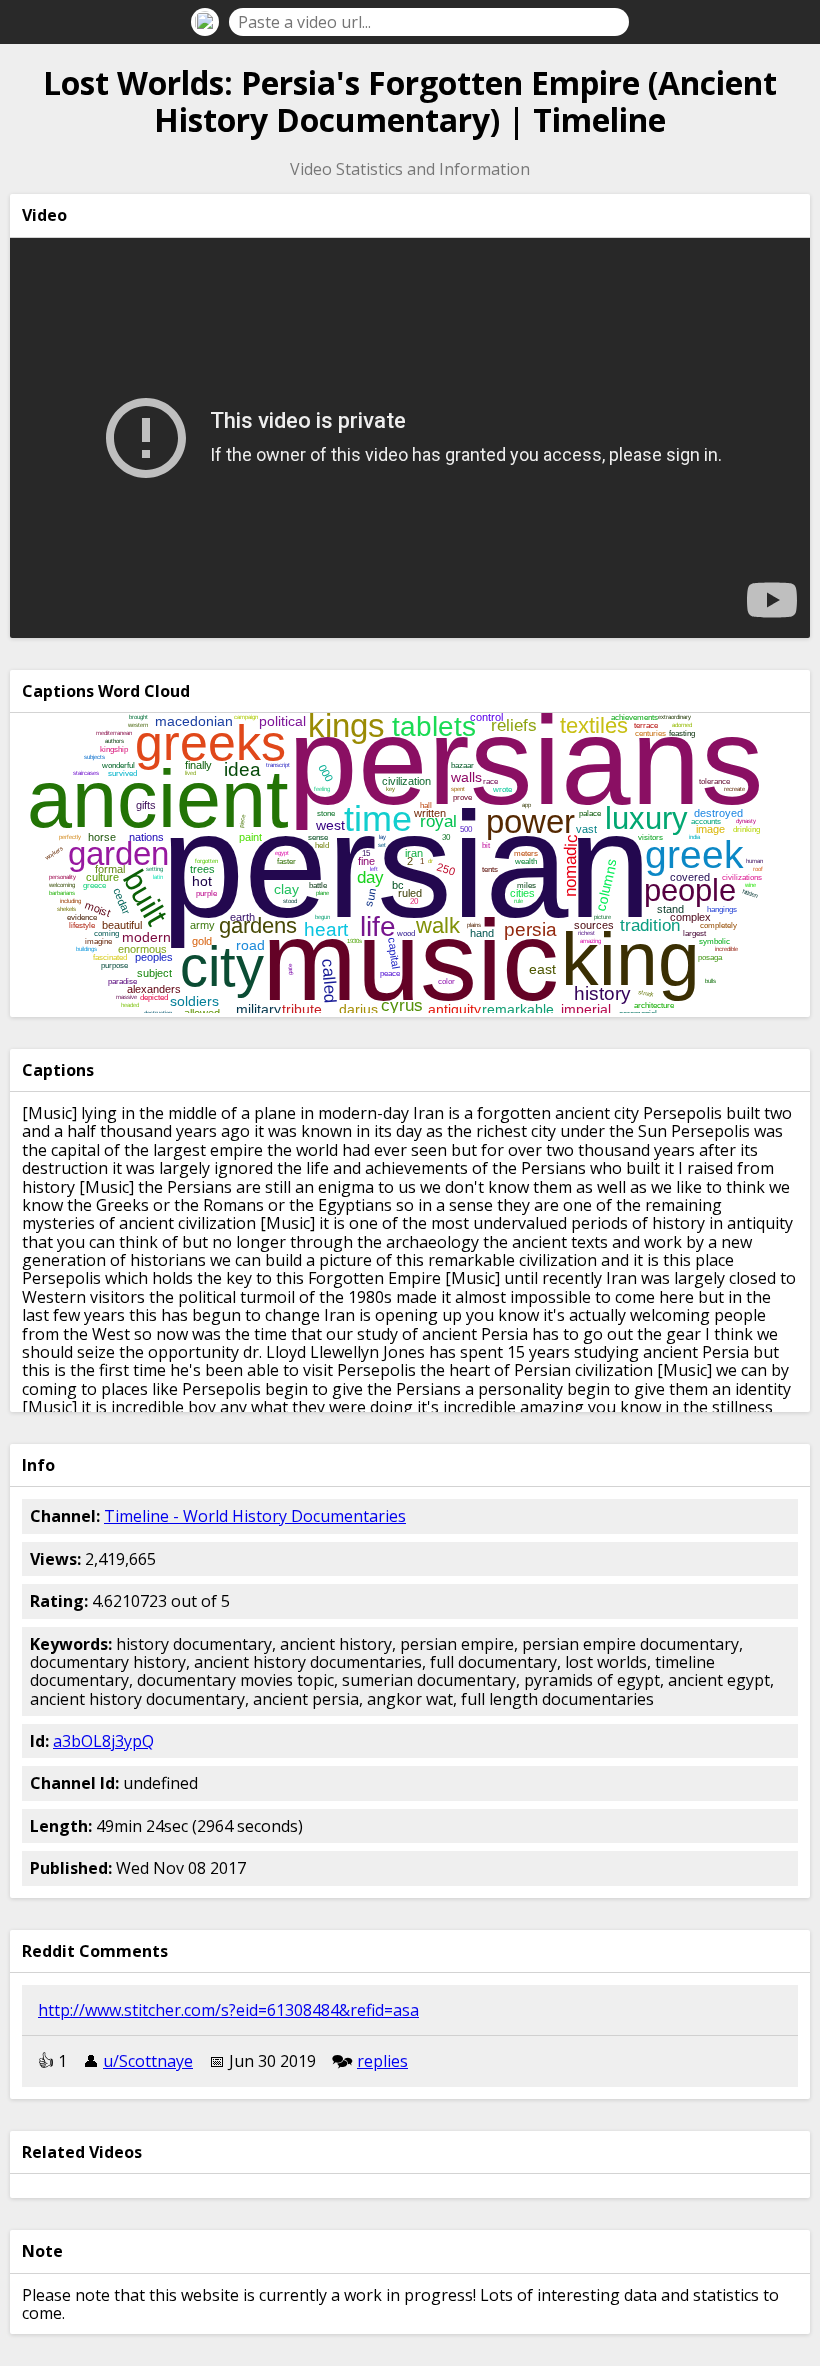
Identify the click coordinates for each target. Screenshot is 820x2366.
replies (382, 2061)
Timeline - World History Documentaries (255, 1516)
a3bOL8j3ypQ (103, 1741)
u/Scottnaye (148, 2061)
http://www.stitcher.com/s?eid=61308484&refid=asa (228, 2010)
